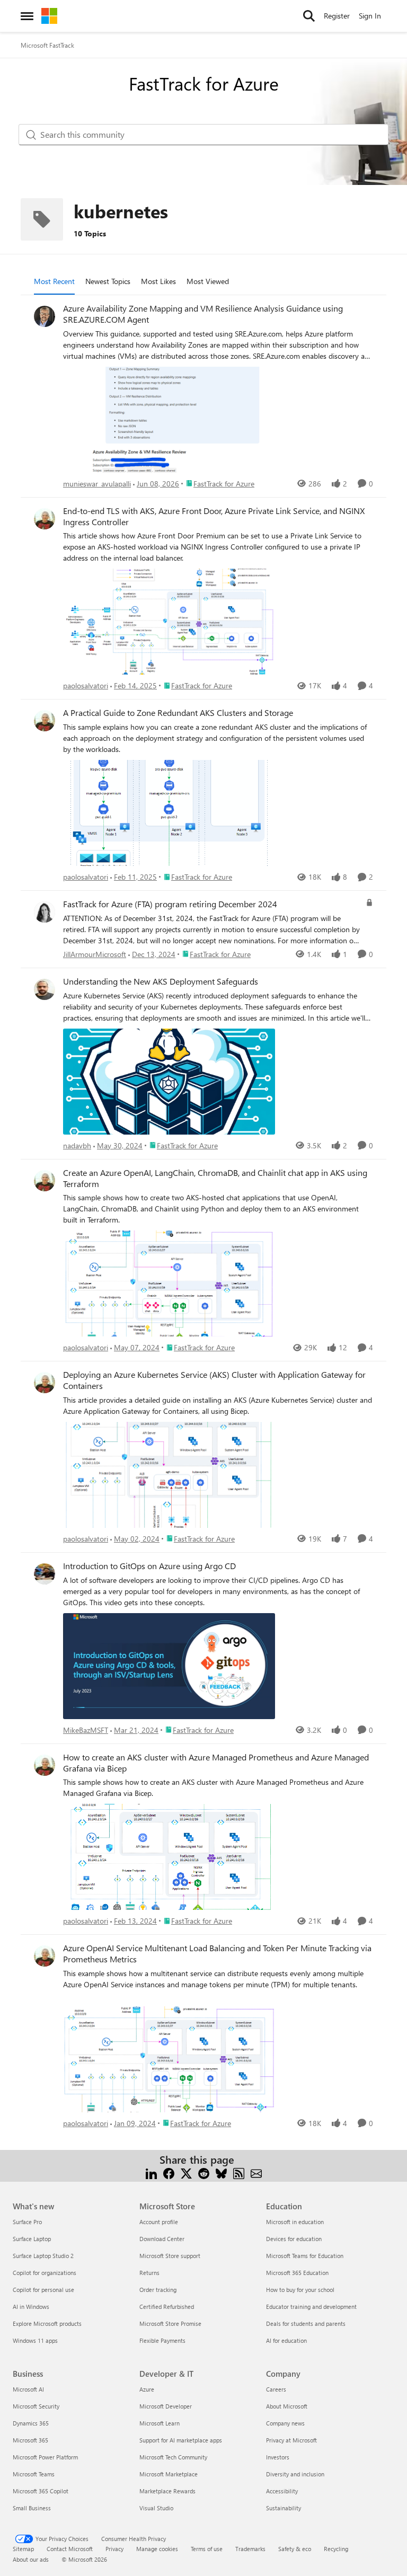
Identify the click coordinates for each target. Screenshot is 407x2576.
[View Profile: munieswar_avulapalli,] (45, 316)
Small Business (32, 2508)
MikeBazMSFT (86, 1730)
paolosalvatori (86, 685)
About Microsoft (287, 2406)
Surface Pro (27, 2222)
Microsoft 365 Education (297, 2273)
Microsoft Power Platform (45, 2457)
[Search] (309, 16)
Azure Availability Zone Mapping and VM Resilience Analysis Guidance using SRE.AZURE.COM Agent (203, 314)
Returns (149, 2273)
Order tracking (158, 2290)
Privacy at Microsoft (291, 2440)
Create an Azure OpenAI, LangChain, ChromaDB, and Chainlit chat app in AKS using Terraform (215, 1178)
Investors (278, 2457)
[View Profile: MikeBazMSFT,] (45, 1574)
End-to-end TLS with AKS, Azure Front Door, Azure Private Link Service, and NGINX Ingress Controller (214, 516)
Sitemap (23, 2549)
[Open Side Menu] (27, 16)
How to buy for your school (300, 2290)
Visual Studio (156, 2508)
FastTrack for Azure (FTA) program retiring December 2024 (170, 904)
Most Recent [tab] (54, 281)
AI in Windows (31, 2307)
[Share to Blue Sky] (221, 2172)
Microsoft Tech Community (173, 2457)
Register (337, 16)
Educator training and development (311, 2307)
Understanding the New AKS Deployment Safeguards (161, 981)
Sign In (370, 16)
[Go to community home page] (49, 16)
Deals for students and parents (306, 2323)
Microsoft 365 (30, 2440)
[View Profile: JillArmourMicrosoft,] (45, 912)
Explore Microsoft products (47, 2323)
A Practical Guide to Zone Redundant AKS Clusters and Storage (178, 713)
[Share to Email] (256, 2172)
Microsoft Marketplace (169, 2474)
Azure (147, 2389)
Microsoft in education (295, 2222)
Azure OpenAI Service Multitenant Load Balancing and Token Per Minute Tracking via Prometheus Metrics (217, 1954)
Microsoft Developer (166, 2406)
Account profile (159, 2222)
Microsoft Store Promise (170, 2323)
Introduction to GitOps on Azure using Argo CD (149, 1566)
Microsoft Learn (160, 2423)
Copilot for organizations (45, 2273)
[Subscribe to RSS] (239, 2172)
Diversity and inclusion (295, 2474)
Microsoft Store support (170, 2256)
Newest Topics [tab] (108, 281)
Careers (276, 2389)
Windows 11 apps (35, 2340)
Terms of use (207, 2549)
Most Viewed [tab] (208, 281)
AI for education (286, 2340)
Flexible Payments (162, 2340)
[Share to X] (186, 2172)
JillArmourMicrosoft (95, 954)
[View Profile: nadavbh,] (45, 989)
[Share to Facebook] (169, 2172)
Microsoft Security (36, 2406)
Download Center (162, 2239)
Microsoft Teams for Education (305, 2256)
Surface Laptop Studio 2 (43, 2256)
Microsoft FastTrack (47, 45)
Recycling (336, 2549)
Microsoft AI (28, 2389)
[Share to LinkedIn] (151, 2172)
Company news (285, 2423)
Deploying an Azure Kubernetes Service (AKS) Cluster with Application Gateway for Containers (214, 1380)
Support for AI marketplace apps (181, 2440)
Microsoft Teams (34, 2474)
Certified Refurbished (167, 2307)
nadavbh (77, 1145)
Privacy (114, 2549)
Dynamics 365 (31, 2423)
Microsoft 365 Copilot (41, 2491)
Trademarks (250, 2549)
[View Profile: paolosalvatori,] (45, 519)
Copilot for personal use (43, 2290)
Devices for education (294, 2239)
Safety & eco (295, 2549)
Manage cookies (157, 2549)
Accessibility (282, 2491)
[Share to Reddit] (204, 2172)
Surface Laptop (32, 2239)
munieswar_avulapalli (97, 484)
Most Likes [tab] (158, 281)
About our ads (31, 2559)
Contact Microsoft (70, 2549)
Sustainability (284, 2508)
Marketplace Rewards (167, 2491)
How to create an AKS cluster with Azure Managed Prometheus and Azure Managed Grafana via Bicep (216, 1763)
